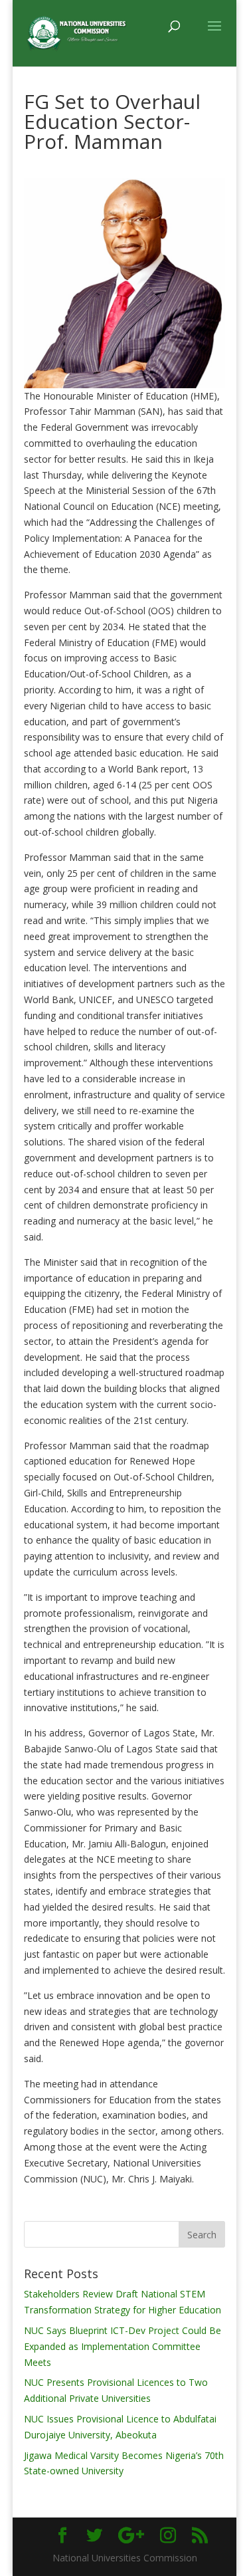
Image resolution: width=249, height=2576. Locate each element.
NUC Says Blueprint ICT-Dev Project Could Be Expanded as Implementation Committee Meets (123, 2346)
